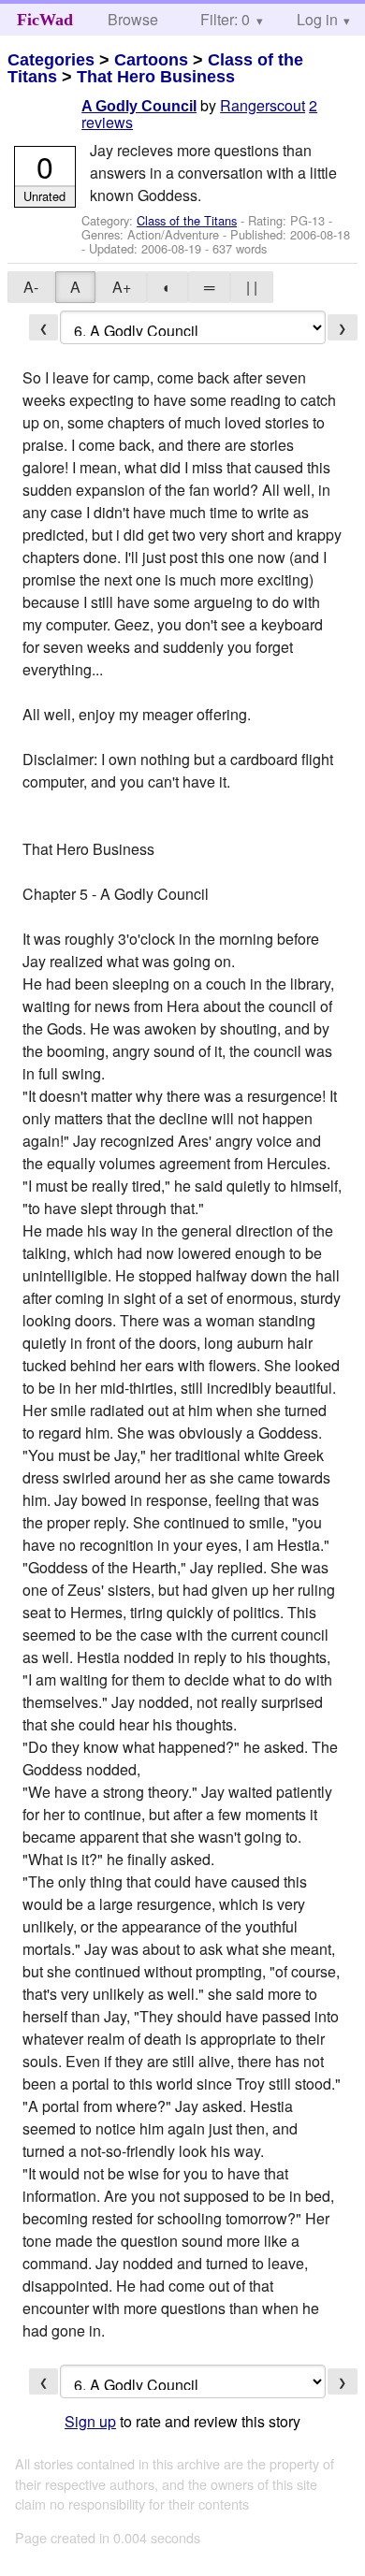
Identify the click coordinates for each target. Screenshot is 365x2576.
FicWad (45, 20)
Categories (51, 60)
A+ (122, 287)
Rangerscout (263, 105)
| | (252, 287)
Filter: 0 (225, 19)
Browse (133, 19)
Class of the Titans (187, 220)
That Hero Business (156, 77)
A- (31, 287)
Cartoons (151, 60)
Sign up (90, 2421)
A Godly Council (139, 106)
